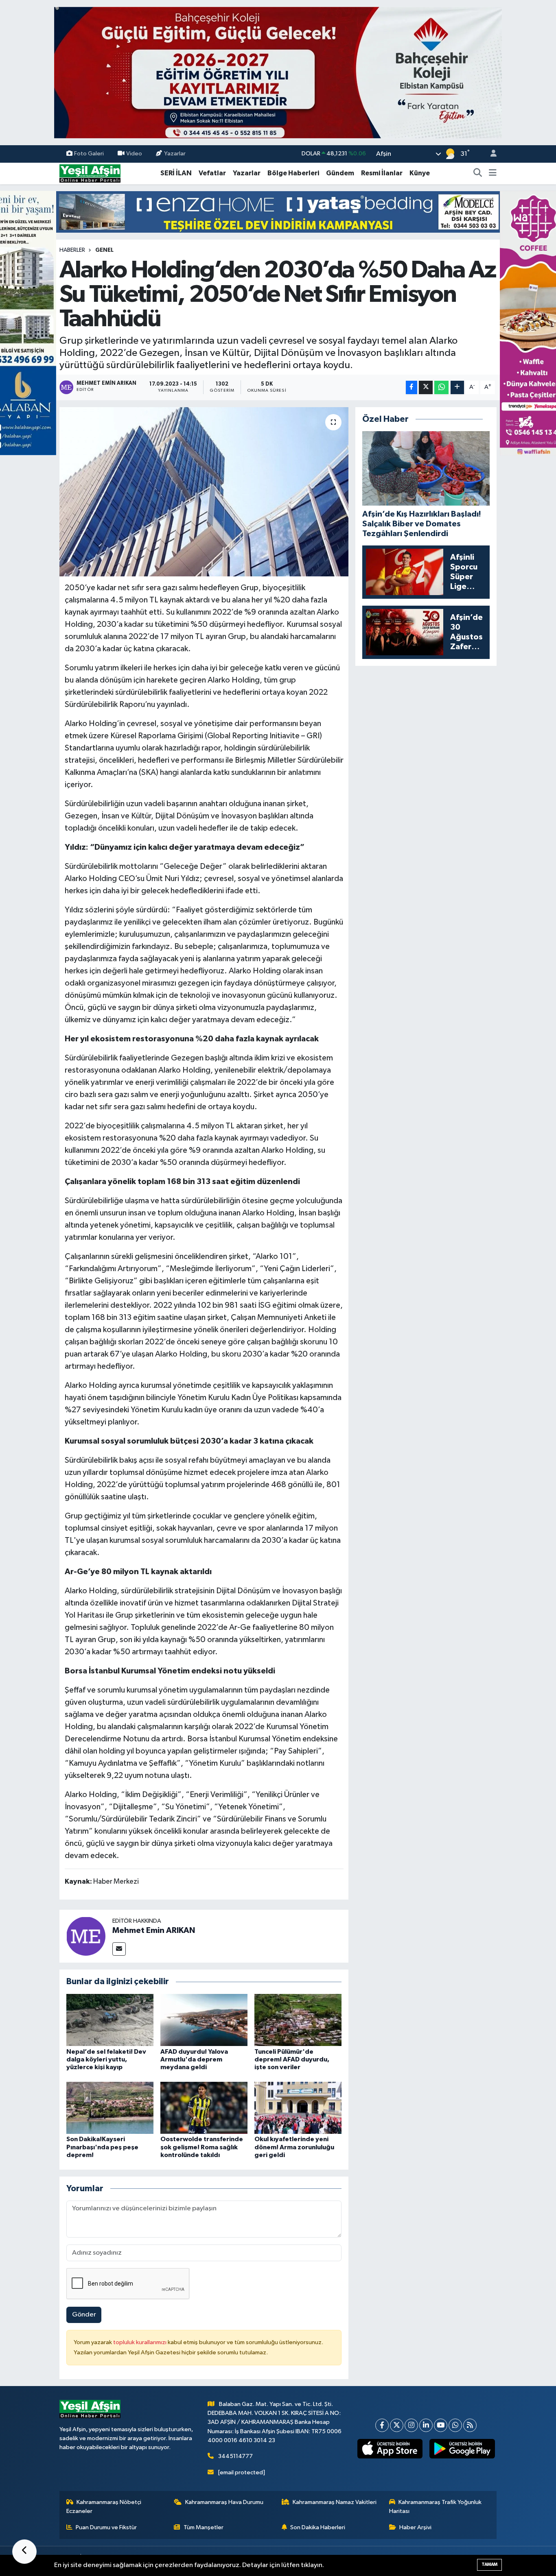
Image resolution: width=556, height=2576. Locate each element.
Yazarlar (175, 154)
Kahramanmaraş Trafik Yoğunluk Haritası (436, 2507)
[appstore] (390, 2449)
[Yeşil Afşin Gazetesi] (90, 173)
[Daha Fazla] (457, 387)
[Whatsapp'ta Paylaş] (441, 387)
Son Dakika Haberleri (318, 2527)
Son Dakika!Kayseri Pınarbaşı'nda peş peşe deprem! (102, 2147)
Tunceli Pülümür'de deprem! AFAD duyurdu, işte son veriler (292, 2059)
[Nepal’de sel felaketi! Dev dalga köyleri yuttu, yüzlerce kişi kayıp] (110, 2020)
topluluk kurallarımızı (140, 2342)
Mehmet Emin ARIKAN (154, 1930)
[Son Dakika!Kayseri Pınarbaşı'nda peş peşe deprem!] (110, 2108)
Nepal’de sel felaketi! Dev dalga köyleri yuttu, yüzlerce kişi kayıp (106, 2059)
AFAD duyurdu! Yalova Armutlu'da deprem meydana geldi (194, 2059)
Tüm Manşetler (204, 2527)
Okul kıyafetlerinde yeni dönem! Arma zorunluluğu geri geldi (294, 2147)
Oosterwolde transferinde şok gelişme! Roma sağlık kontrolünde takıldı (202, 2147)
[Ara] (478, 173)
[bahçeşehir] (278, 73)
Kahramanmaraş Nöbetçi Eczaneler (104, 2507)
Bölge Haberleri (293, 173)
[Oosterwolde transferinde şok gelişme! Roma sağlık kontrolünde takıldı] (204, 2108)
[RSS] (470, 2425)
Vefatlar (212, 173)
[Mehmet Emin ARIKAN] (86, 1936)
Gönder (84, 2315)
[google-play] (462, 2449)
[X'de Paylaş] (426, 387)
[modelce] (278, 212)
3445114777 (235, 2456)
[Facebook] (382, 2425)
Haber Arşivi (415, 2527)
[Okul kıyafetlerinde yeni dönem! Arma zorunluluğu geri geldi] (298, 2108)
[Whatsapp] (455, 2425)
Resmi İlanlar (382, 173)
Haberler (72, 250)
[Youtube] (441, 2425)
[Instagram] (411, 2425)
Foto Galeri (89, 154)
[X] (397, 2425)
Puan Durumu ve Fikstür (106, 2527)
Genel (104, 250)
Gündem (340, 173)
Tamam (489, 2564)
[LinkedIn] (426, 2425)
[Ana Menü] (493, 173)
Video (134, 154)
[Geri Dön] (24, 2552)
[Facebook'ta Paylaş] (412, 387)
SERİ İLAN (176, 173)
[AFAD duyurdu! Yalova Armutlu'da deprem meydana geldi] (204, 2020)
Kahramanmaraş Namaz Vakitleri (335, 2502)
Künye (420, 173)
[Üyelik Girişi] (490, 154)
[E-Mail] (119, 1949)
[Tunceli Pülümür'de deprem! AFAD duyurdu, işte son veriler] (298, 2020)
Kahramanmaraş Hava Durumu (224, 2502)
